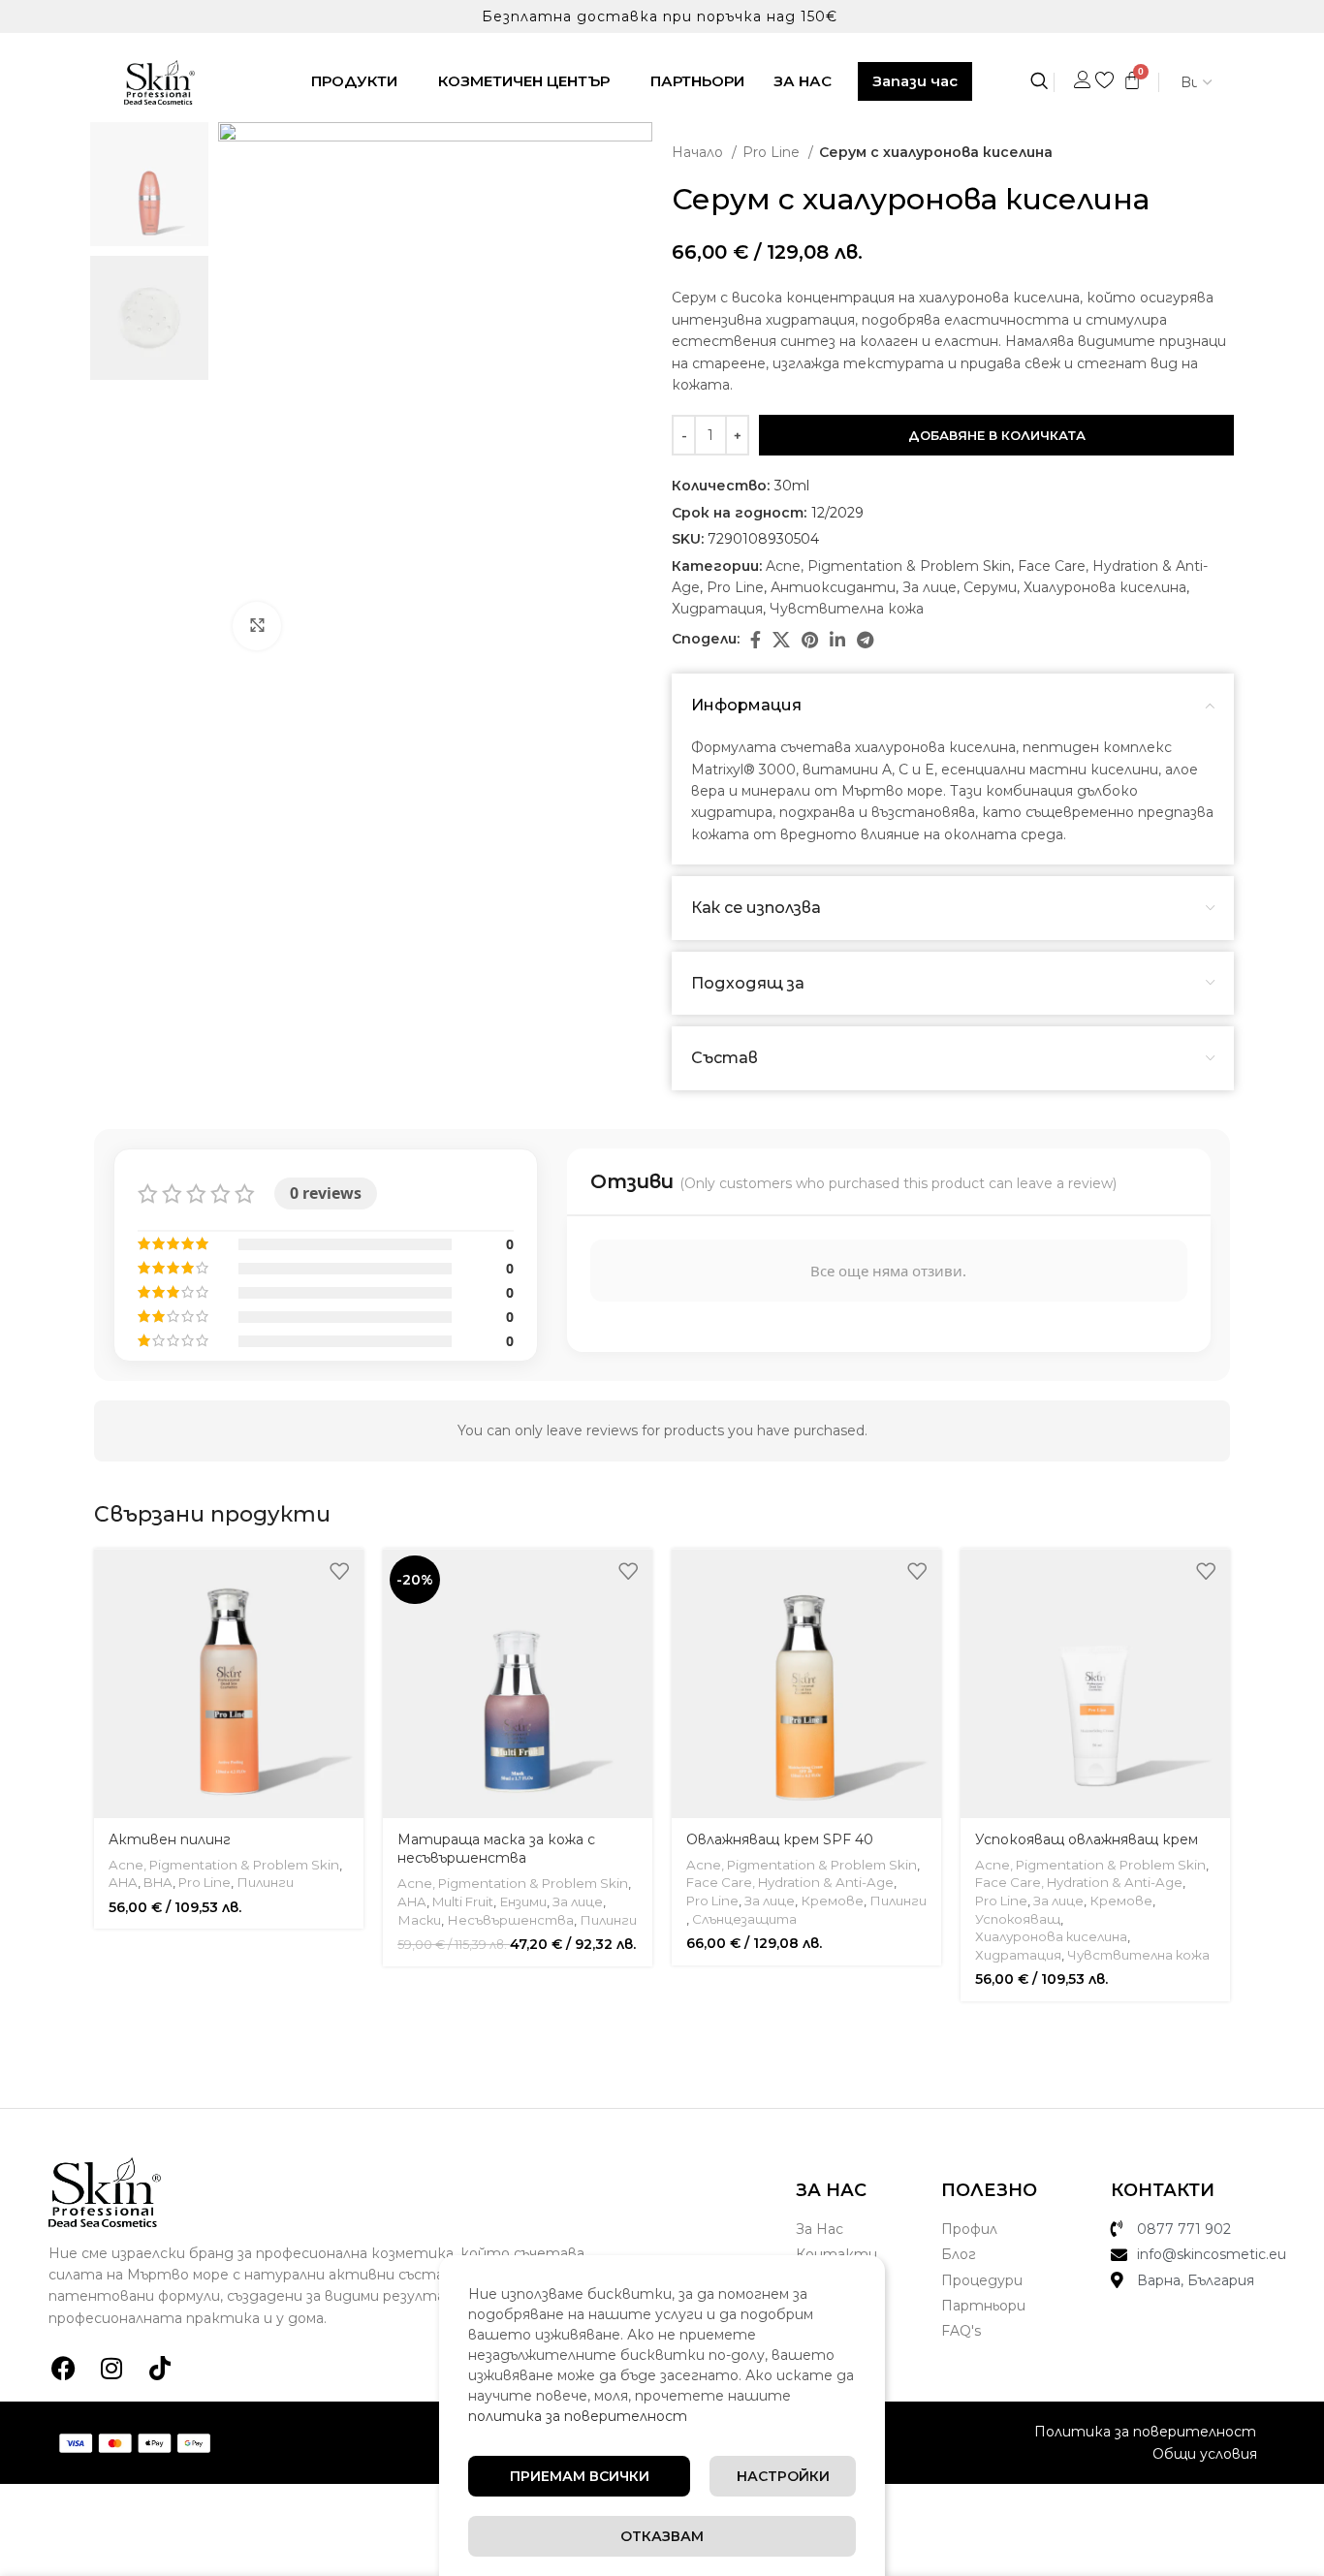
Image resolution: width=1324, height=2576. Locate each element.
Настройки (783, 2476)
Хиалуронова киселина (1105, 587)
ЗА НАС (803, 81)
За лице (930, 587)
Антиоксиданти (833, 587)
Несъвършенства (510, 1920)
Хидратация (717, 609)
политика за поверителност (578, 2416)
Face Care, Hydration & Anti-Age (790, 1882)
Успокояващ (1018, 1919)
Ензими (523, 1901)
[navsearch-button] (1050, 82)
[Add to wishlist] (339, 1571)
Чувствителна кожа (847, 609)
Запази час (915, 81)
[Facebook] (63, 2368)
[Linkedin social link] (837, 640)
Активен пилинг (170, 1839)
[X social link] (781, 640)
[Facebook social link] (756, 640)
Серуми (990, 587)
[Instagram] (111, 2368)
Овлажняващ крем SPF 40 (780, 1839)
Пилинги (265, 1882)
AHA (123, 1882)
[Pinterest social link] (810, 640)
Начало (699, 152)
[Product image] (229, 1683)
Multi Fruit (463, 1901)
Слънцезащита (744, 1919)
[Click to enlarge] (257, 626)
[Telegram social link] (865, 640)
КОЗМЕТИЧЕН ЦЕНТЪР (524, 81)
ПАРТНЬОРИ (697, 81)
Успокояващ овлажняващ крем (1087, 1839)
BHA (158, 1882)
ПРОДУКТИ (354, 81)
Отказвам (662, 2536)
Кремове (832, 1901)
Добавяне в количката (997, 435)
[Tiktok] (160, 2368)
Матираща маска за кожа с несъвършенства (496, 1849)
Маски (419, 1920)
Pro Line (773, 152)
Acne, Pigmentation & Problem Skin (888, 566)
